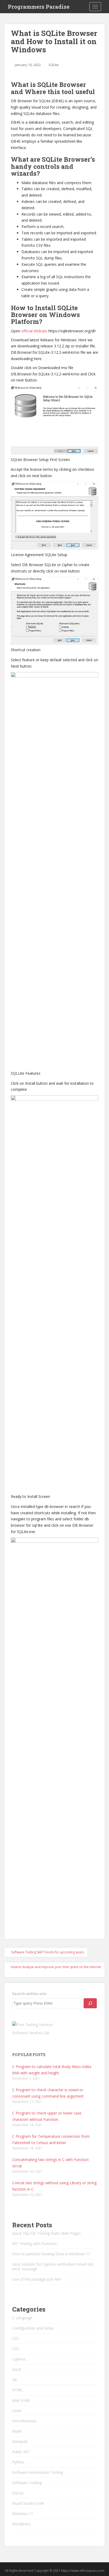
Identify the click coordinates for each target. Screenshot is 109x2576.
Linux (17, 2410)
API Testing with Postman (34, 2244)
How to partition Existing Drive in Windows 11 (51, 2254)
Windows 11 (23, 2514)
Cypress (19, 2359)
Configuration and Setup (33, 2328)
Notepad (20, 2441)
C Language (22, 2318)
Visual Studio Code (28, 2503)
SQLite (54, 65)
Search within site (29, 1994)
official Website (34, 331)
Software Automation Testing (38, 2472)
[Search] (90, 2003)
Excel (17, 2369)
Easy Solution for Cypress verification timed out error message (53, 2267)
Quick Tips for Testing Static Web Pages (46, 2233)
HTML (17, 2390)
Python (18, 2462)
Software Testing (27, 2483)
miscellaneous (24, 2421)
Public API (21, 2452)
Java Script (21, 2400)
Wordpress (21, 2524)
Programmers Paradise (39, 7)
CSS (15, 2338)
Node (17, 2431)
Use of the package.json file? (37, 2279)
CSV (15, 2349)
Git (15, 2380)
